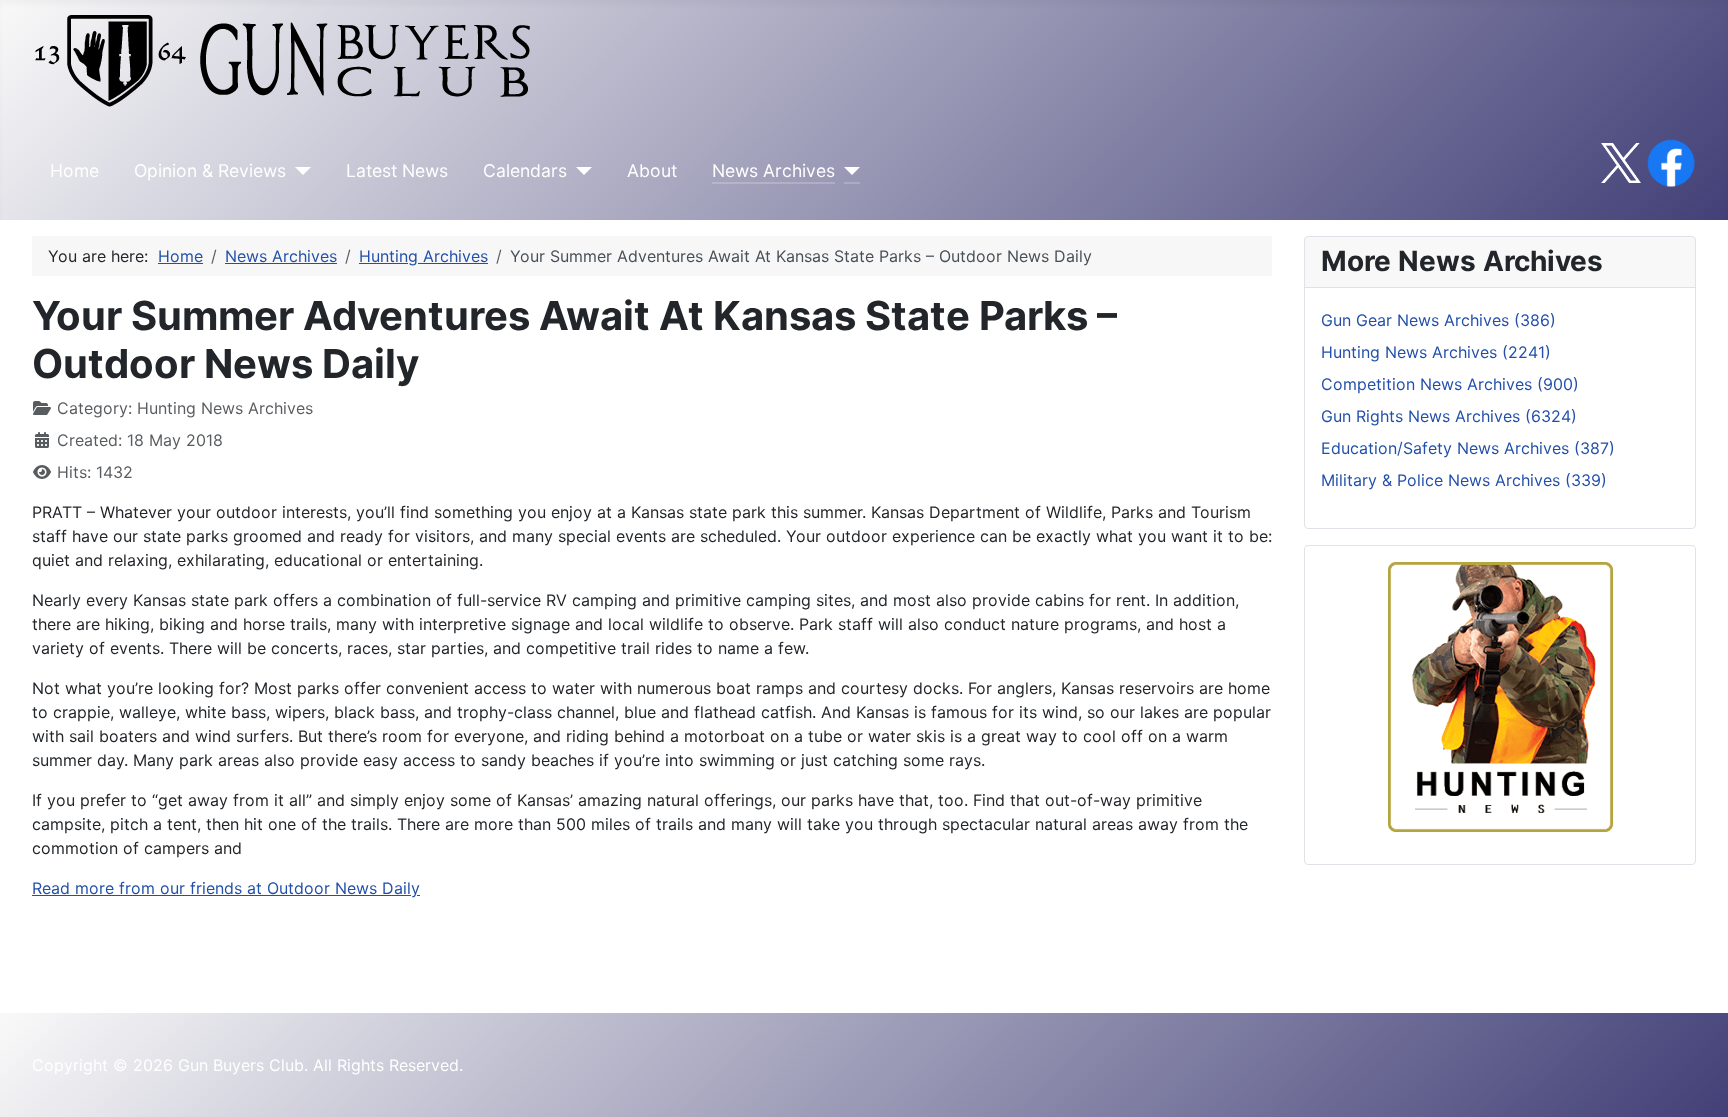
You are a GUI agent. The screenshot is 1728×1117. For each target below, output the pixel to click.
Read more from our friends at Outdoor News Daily (226, 888)
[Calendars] (579, 171)
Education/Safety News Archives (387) (1468, 448)
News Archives (773, 170)
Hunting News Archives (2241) (1436, 352)
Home (74, 170)
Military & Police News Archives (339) (1464, 480)
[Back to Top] (1693, 1080)
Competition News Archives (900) (1450, 384)
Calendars (525, 170)
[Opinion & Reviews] (298, 171)
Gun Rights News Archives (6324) (1449, 416)
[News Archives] (847, 171)
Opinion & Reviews (210, 170)
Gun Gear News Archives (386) (1438, 320)
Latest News (397, 170)
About (652, 170)
